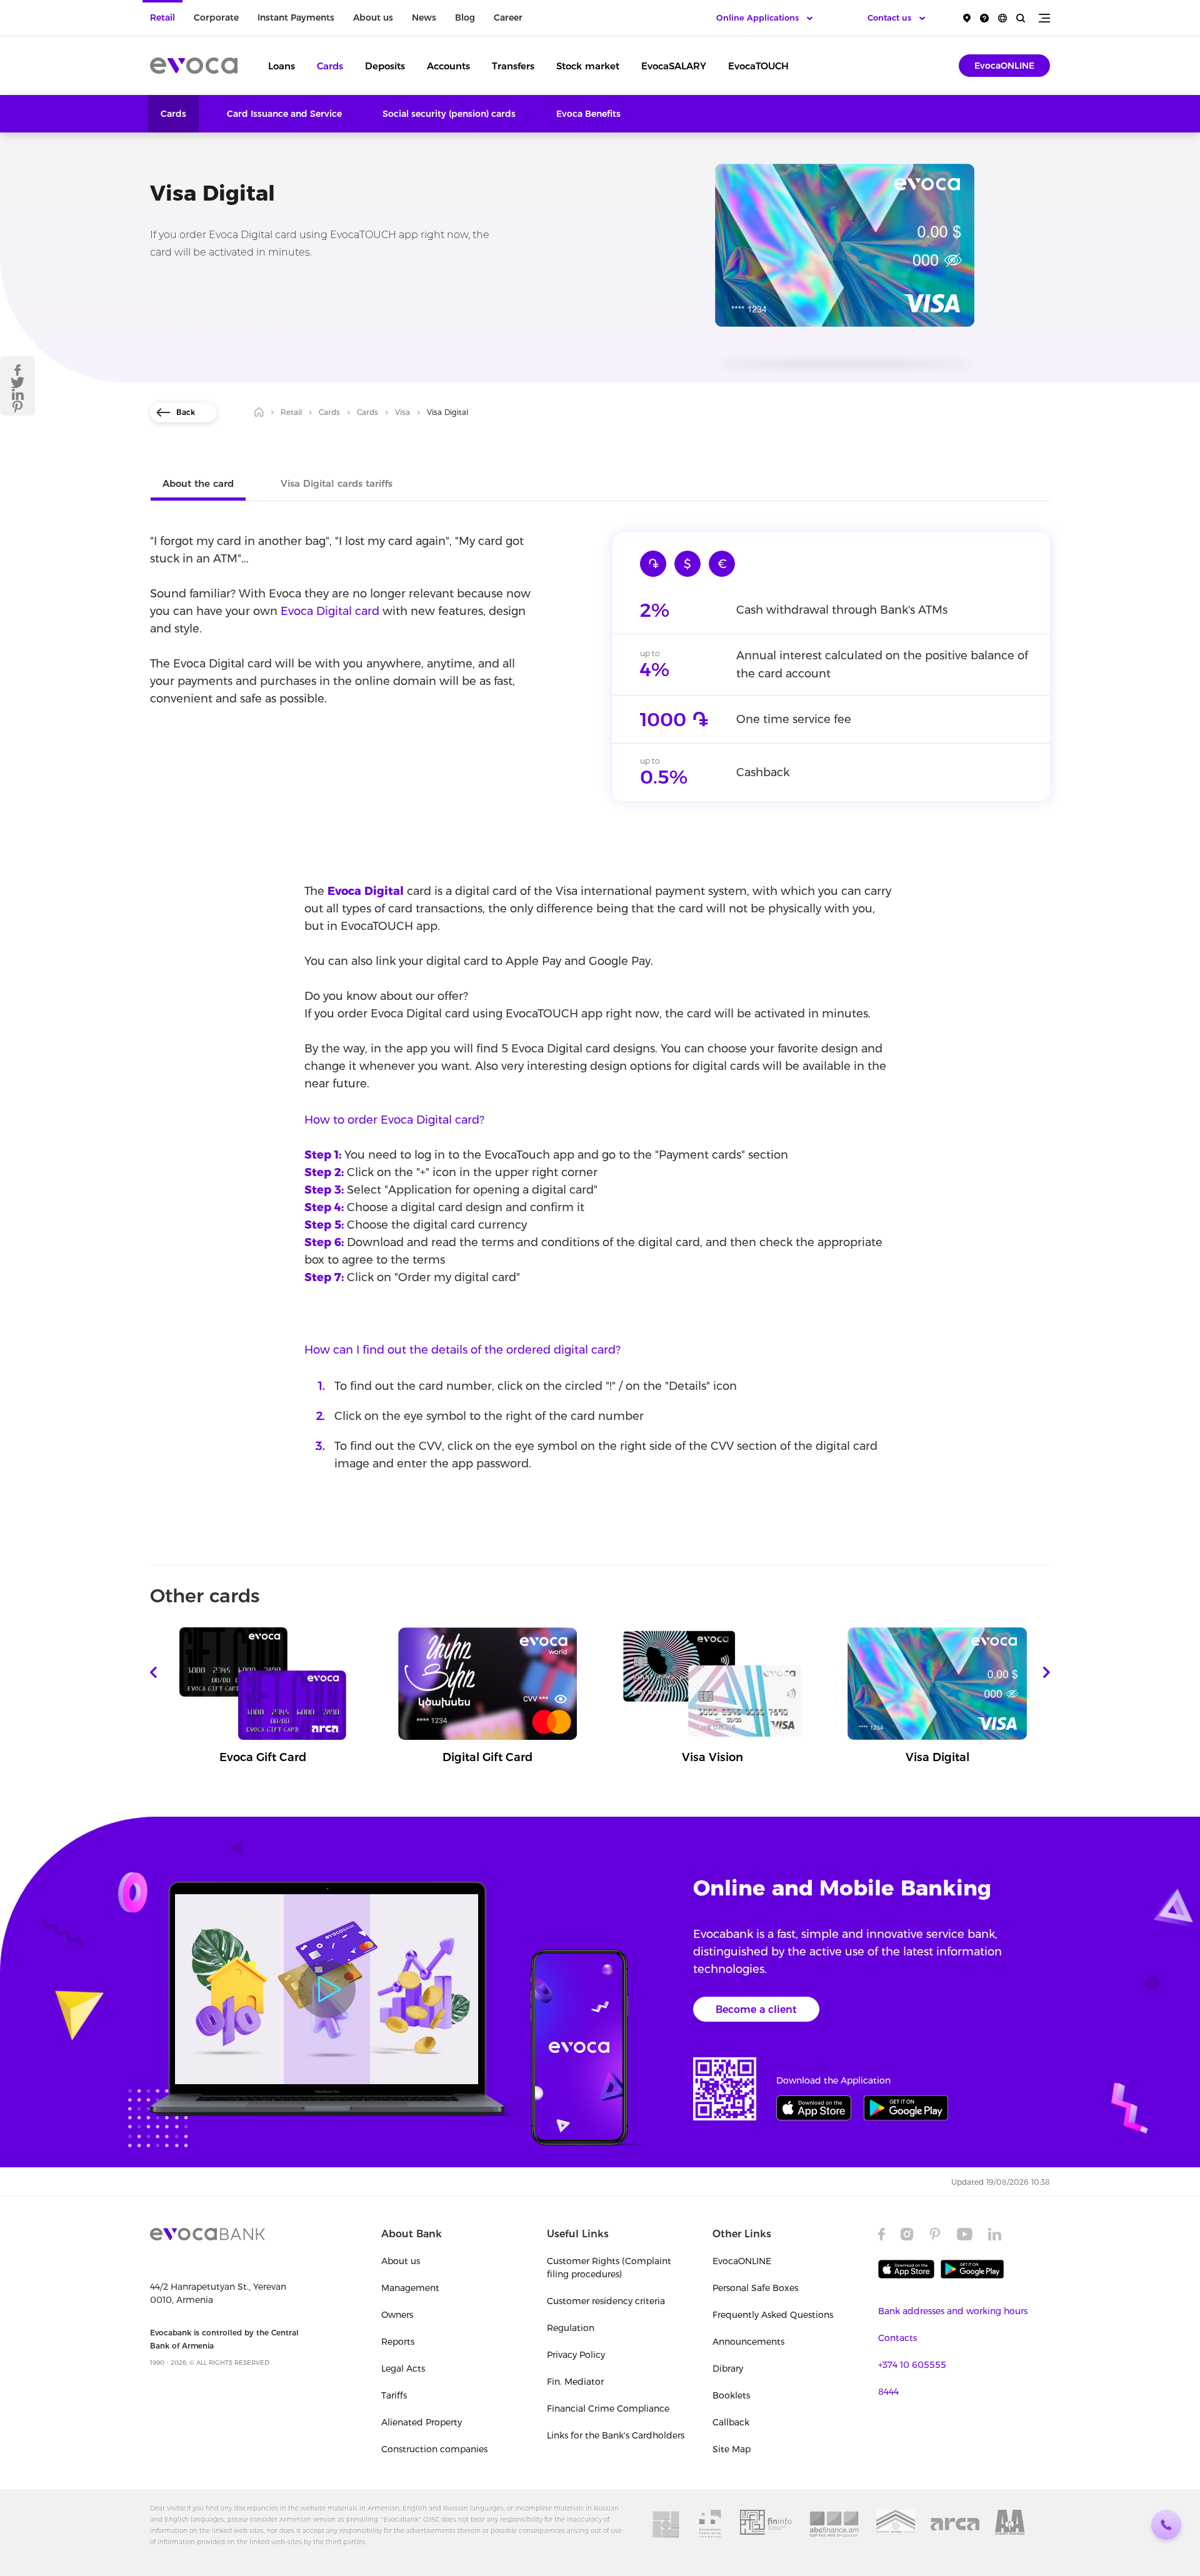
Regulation (571, 2328)
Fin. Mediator (575, 2382)
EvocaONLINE (1004, 66)
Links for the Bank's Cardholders (616, 2435)
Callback (731, 2422)
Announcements (748, 2342)
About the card (198, 483)
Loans (282, 66)
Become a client (756, 2009)
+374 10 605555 (912, 2365)
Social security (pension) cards (449, 114)
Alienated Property (422, 2422)
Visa (402, 412)
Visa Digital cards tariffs (337, 483)
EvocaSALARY (674, 66)
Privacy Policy (576, 2355)
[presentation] (153, 1672)
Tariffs (394, 2395)
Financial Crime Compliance (608, 2409)
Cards (330, 66)
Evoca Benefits (588, 114)
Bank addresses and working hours (953, 2311)
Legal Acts (403, 2369)
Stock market (588, 66)
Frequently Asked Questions (773, 2315)
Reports (398, 2342)
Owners (397, 2315)
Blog (465, 17)
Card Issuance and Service (284, 114)
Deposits (385, 66)
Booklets (731, 2395)
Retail (162, 17)
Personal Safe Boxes (755, 2288)
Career (508, 17)
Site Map (732, 2449)
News (424, 17)
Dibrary (728, 2369)
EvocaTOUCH (758, 66)
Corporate (216, 17)
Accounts (448, 66)
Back (186, 412)
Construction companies (434, 2449)
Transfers (513, 66)
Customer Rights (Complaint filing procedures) (609, 2268)
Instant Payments (296, 17)
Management (410, 2288)
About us (373, 17)
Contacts (897, 2338)
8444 (888, 2392)
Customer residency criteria (606, 2301)
